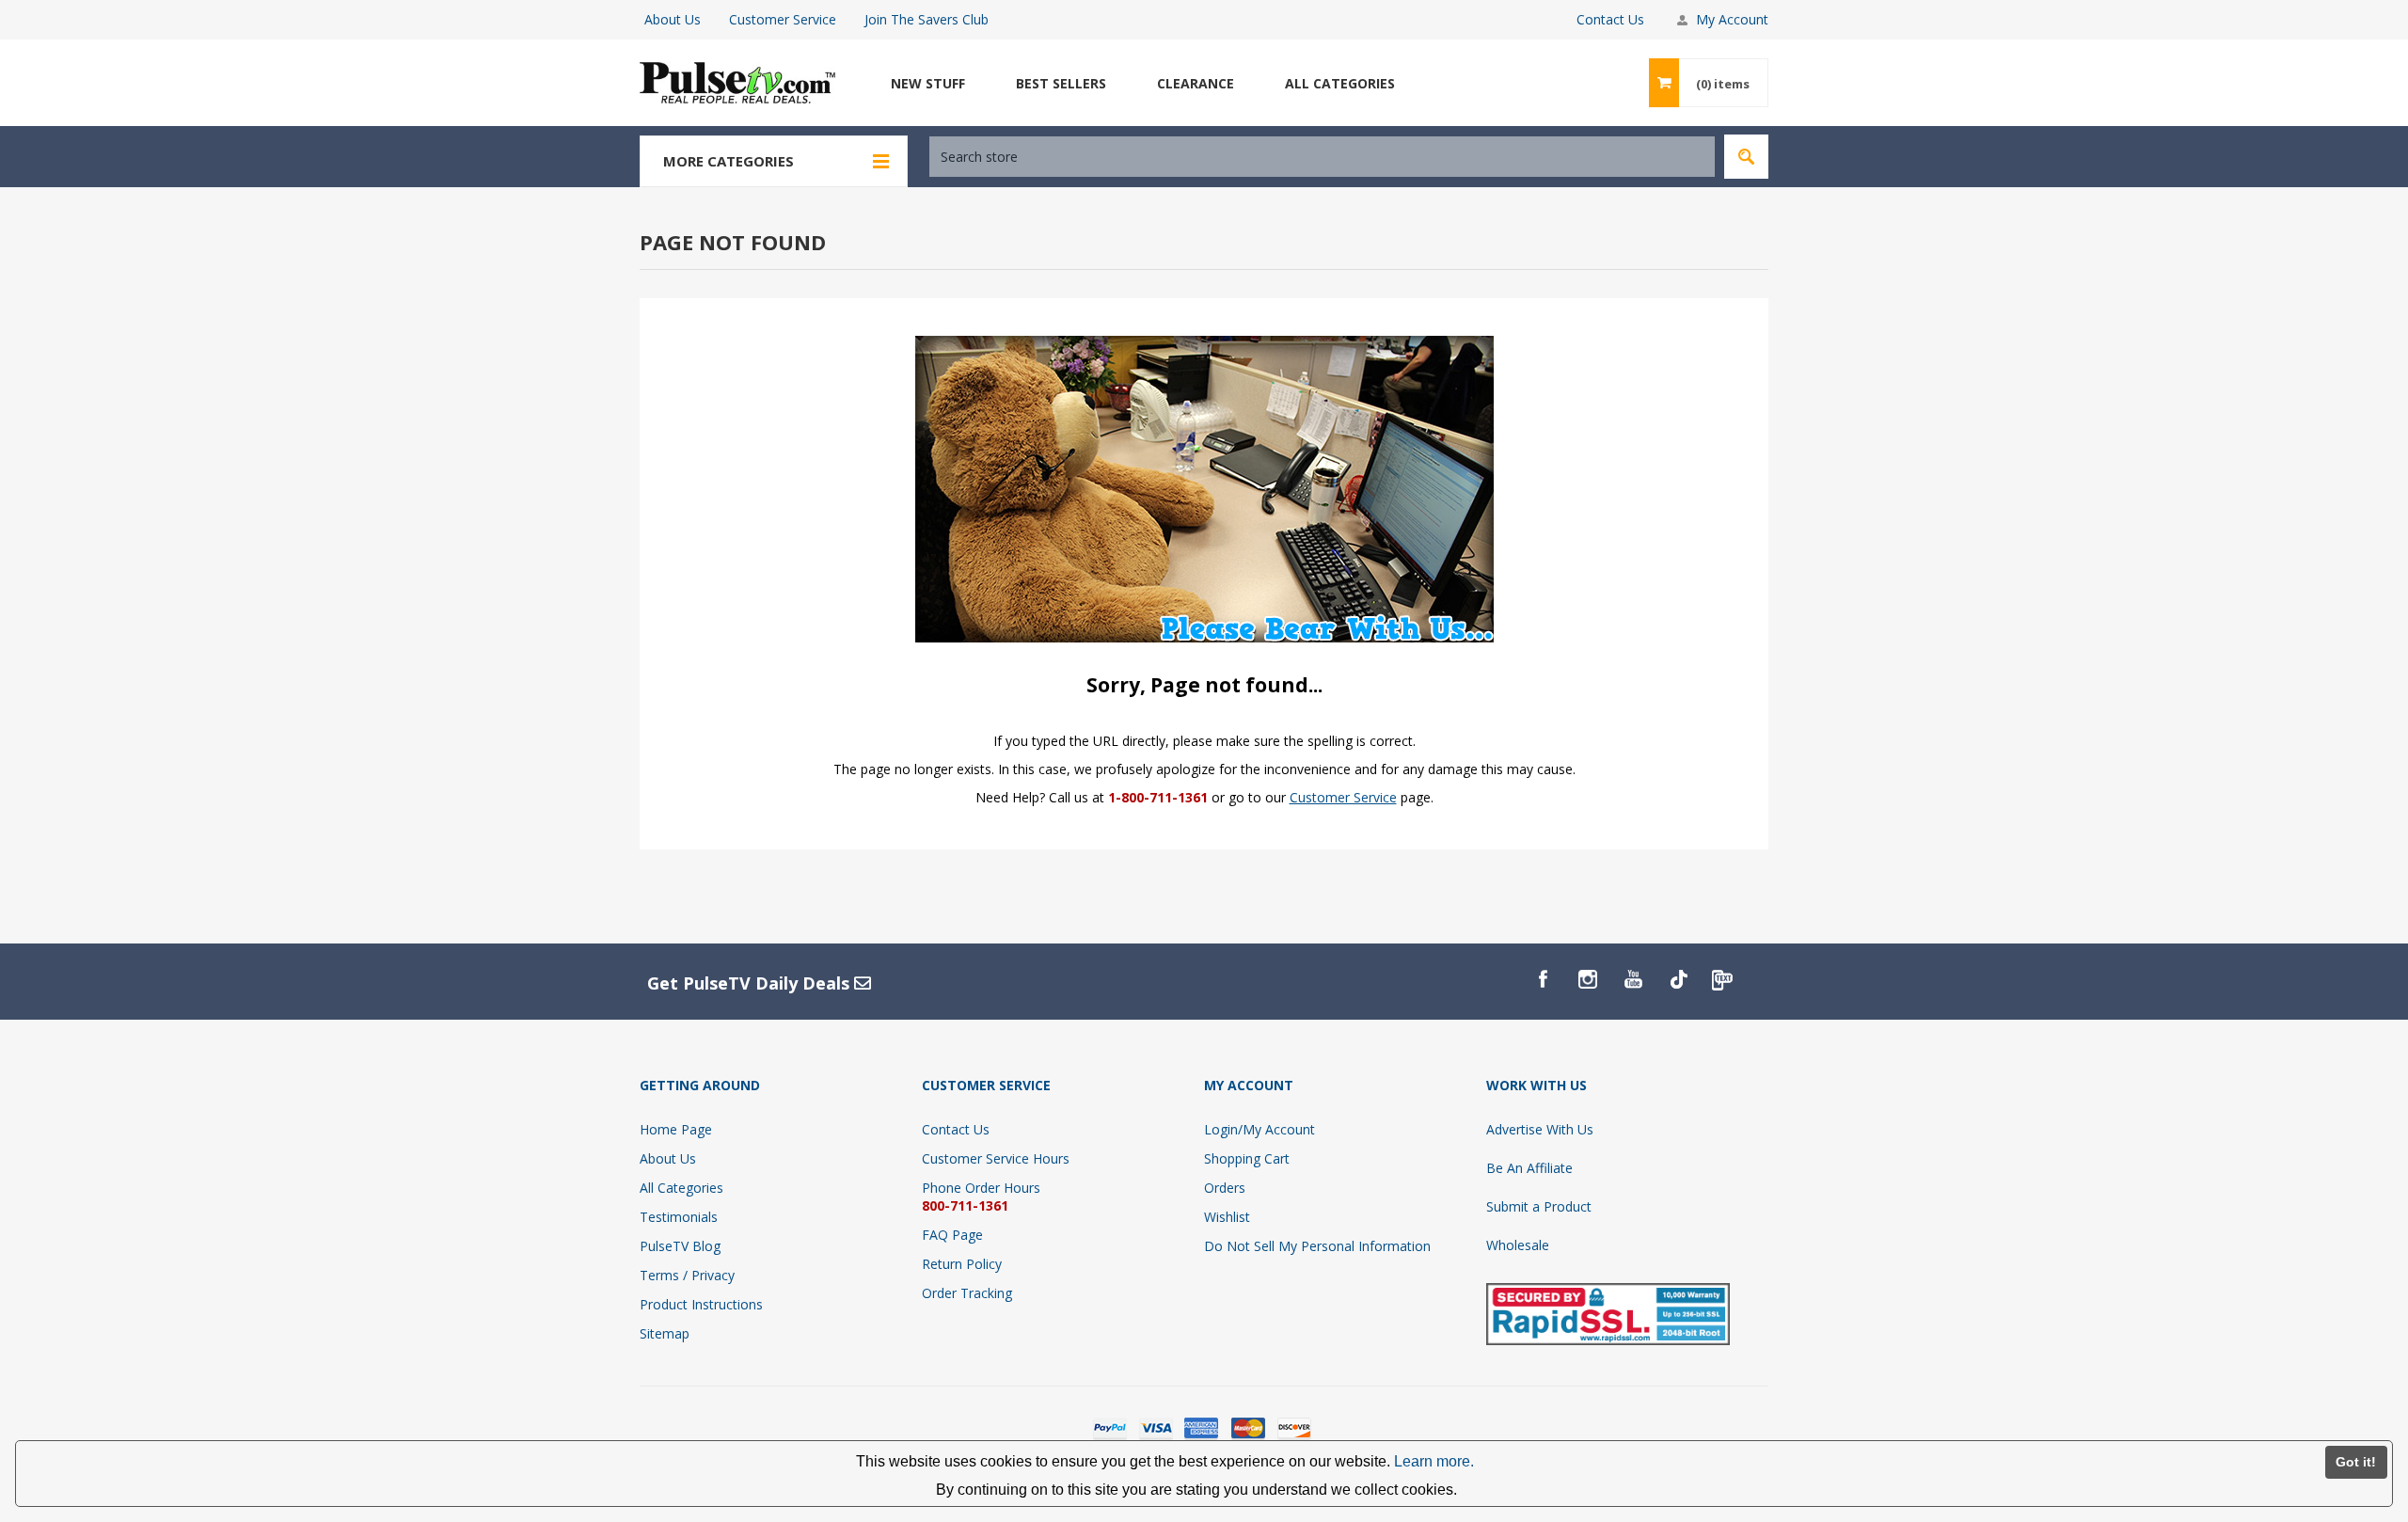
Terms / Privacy (687, 1275)
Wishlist (1227, 1217)
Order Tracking (967, 1293)
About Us (673, 19)
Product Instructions (701, 1304)
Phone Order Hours (981, 1188)
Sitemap (665, 1333)
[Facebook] (1543, 979)
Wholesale (1518, 1245)
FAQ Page (952, 1235)
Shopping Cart (1247, 1158)
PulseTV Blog (680, 1246)
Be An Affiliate (1529, 1168)
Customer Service (783, 19)
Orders (1225, 1188)
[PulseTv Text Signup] (1723, 979)
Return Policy (962, 1264)
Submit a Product (1539, 1206)
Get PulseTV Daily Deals (751, 983)
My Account (1732, 19)
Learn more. (1434, 1461)
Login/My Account (1259, 1129)
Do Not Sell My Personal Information (1317, 1246)
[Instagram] (1588, 979)
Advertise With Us (1540, 1129)
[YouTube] (1633, 979)
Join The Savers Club (927, 19)
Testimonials (679, 1217)
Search (1746, 157)
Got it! (2356, 1462)
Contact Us (1610, 19)
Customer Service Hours (996, 1158)
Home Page (676, 1129)
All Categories (681, 1188)
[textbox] (1322, 157)
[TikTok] (1678, 979)
